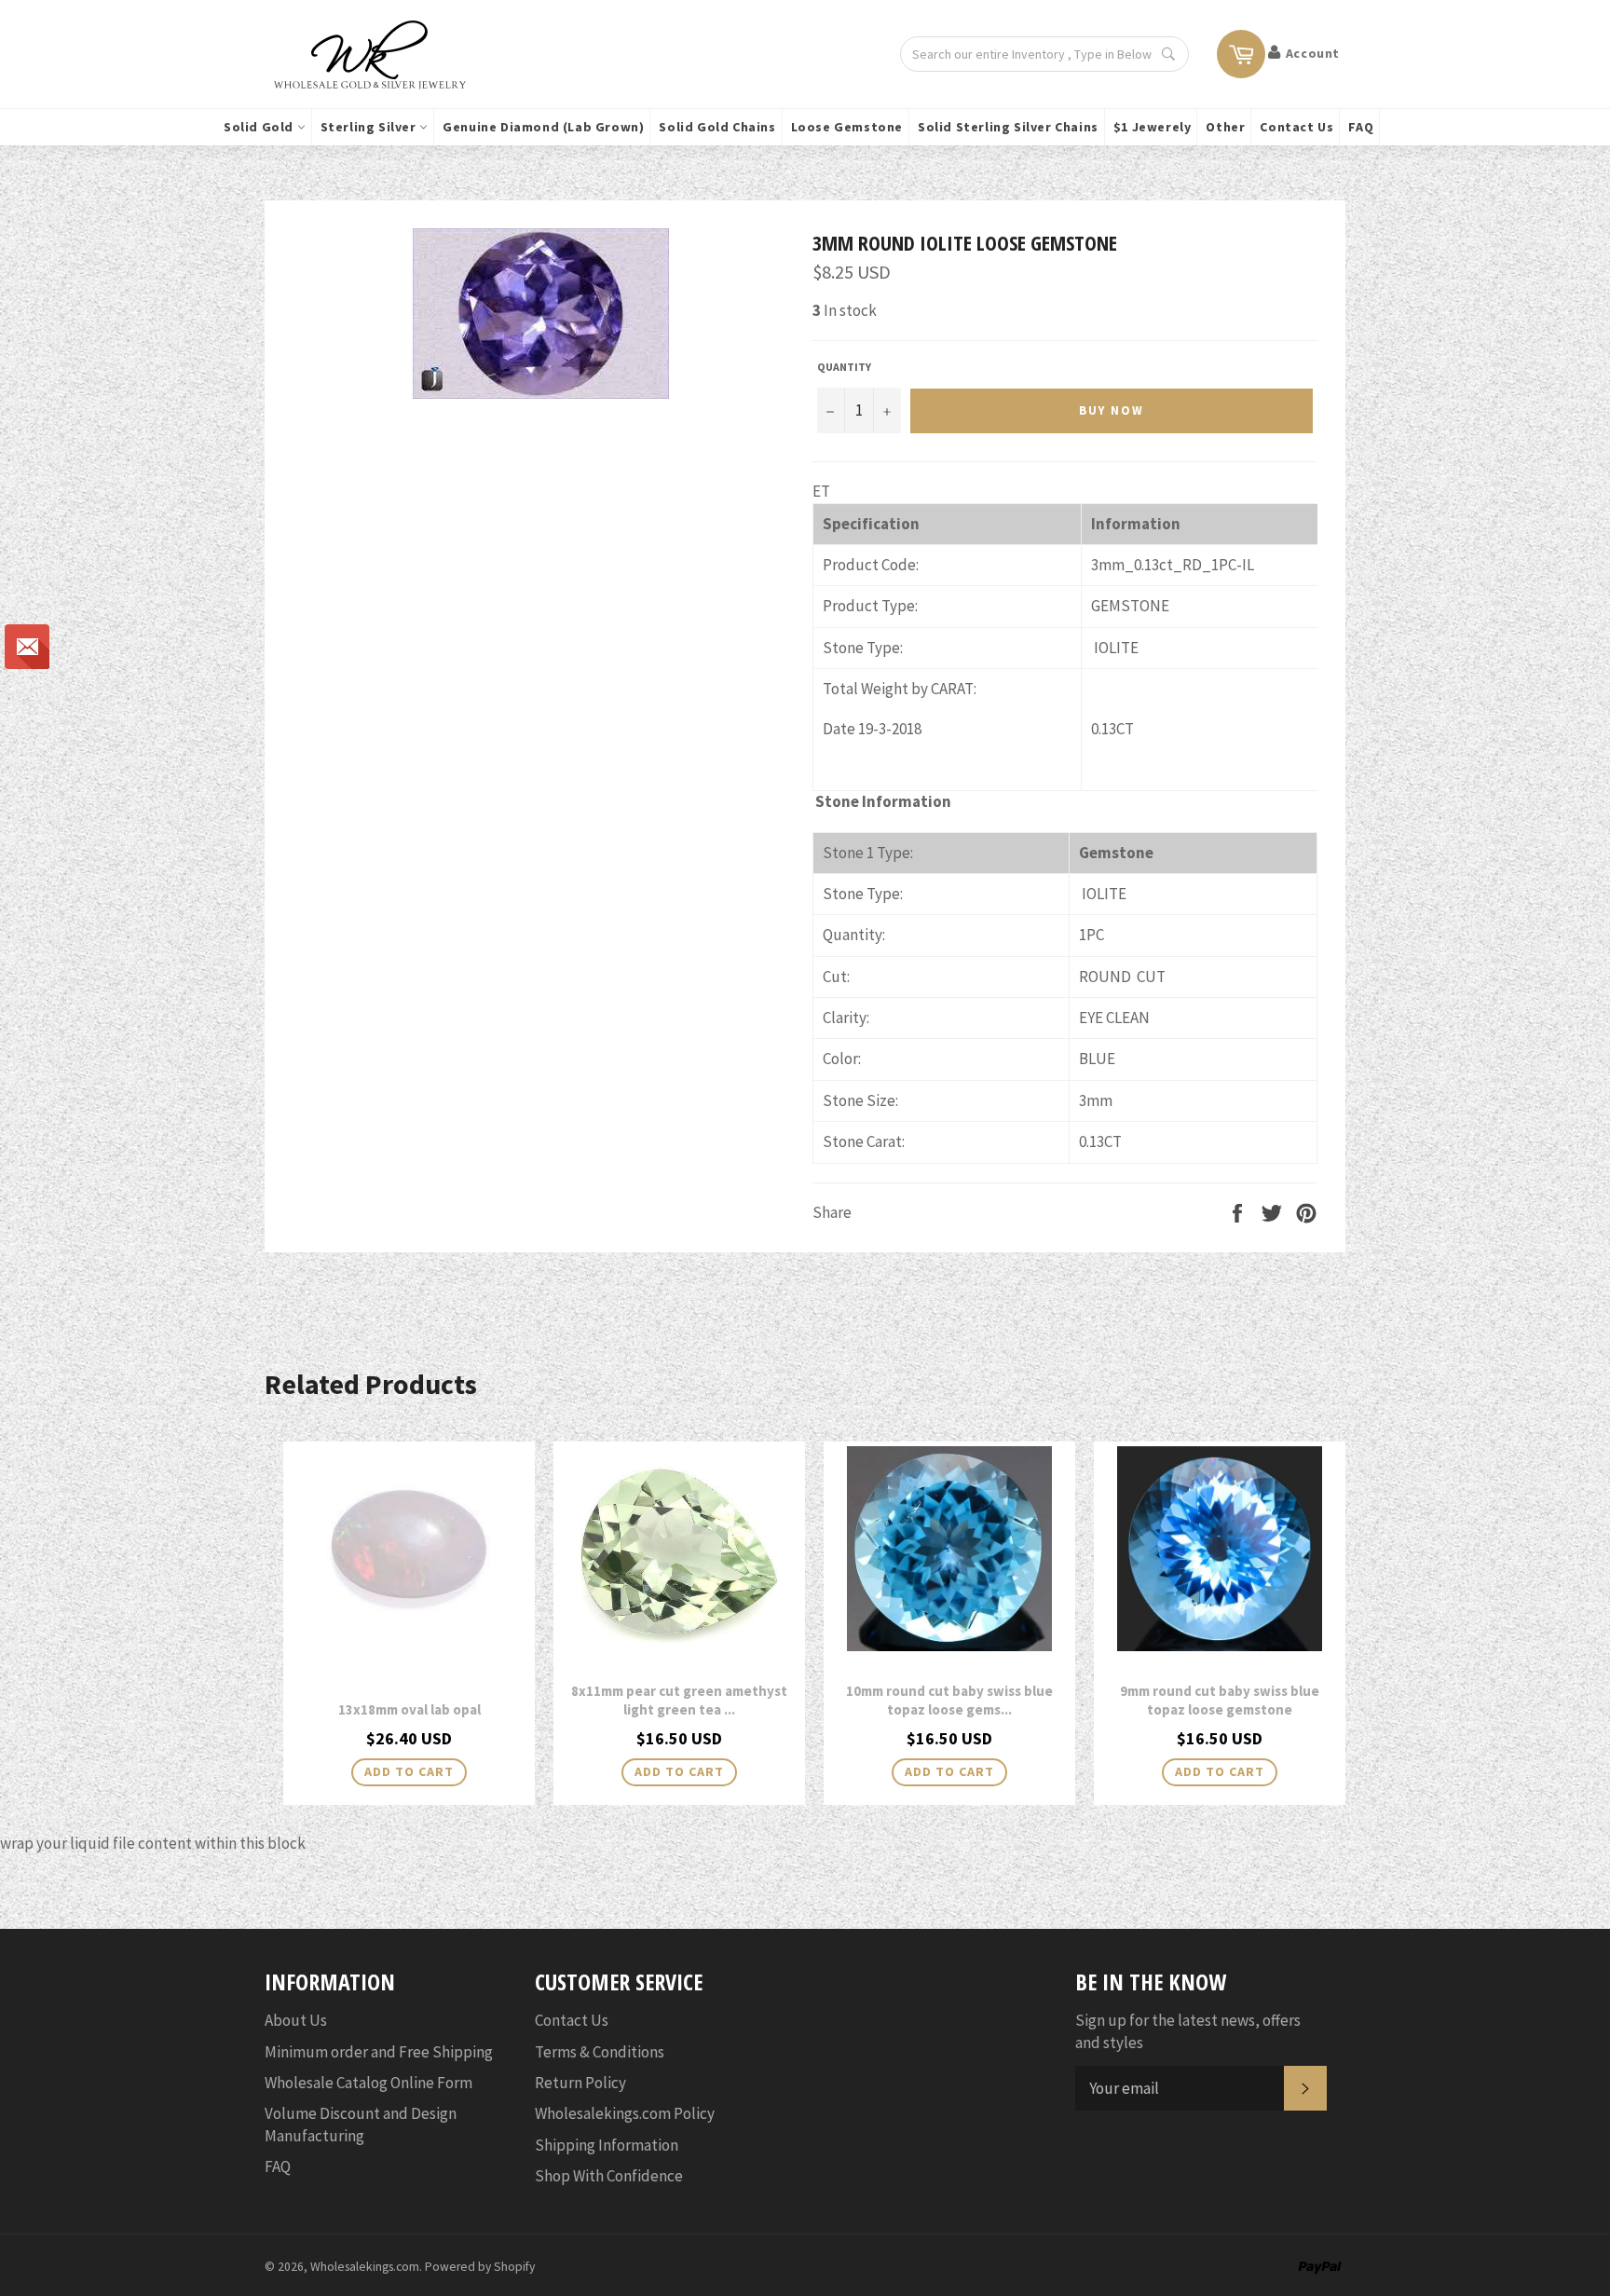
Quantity (844, 367)
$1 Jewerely (1153, 127)
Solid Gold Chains (717, 127)
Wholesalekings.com (365, 2267)
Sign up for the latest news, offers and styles (1188, 2031)
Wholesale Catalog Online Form (368, 2083)
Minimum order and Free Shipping (379, 2052)
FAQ (1361, 127)
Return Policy (580, 2083)
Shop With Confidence (609, 2176)
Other (1225, 127)
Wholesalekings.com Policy (625, 2113)
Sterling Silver (370, 127)
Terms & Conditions (600, 2052)
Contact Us (1296, 127)
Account (1313, 53)
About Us (296, 2020)
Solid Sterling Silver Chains (1008, 127)
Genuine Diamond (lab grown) (543, 127)
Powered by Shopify (480, 2267)
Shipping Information (607, 2145)
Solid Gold (260, 127)
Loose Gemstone (847, 127)
